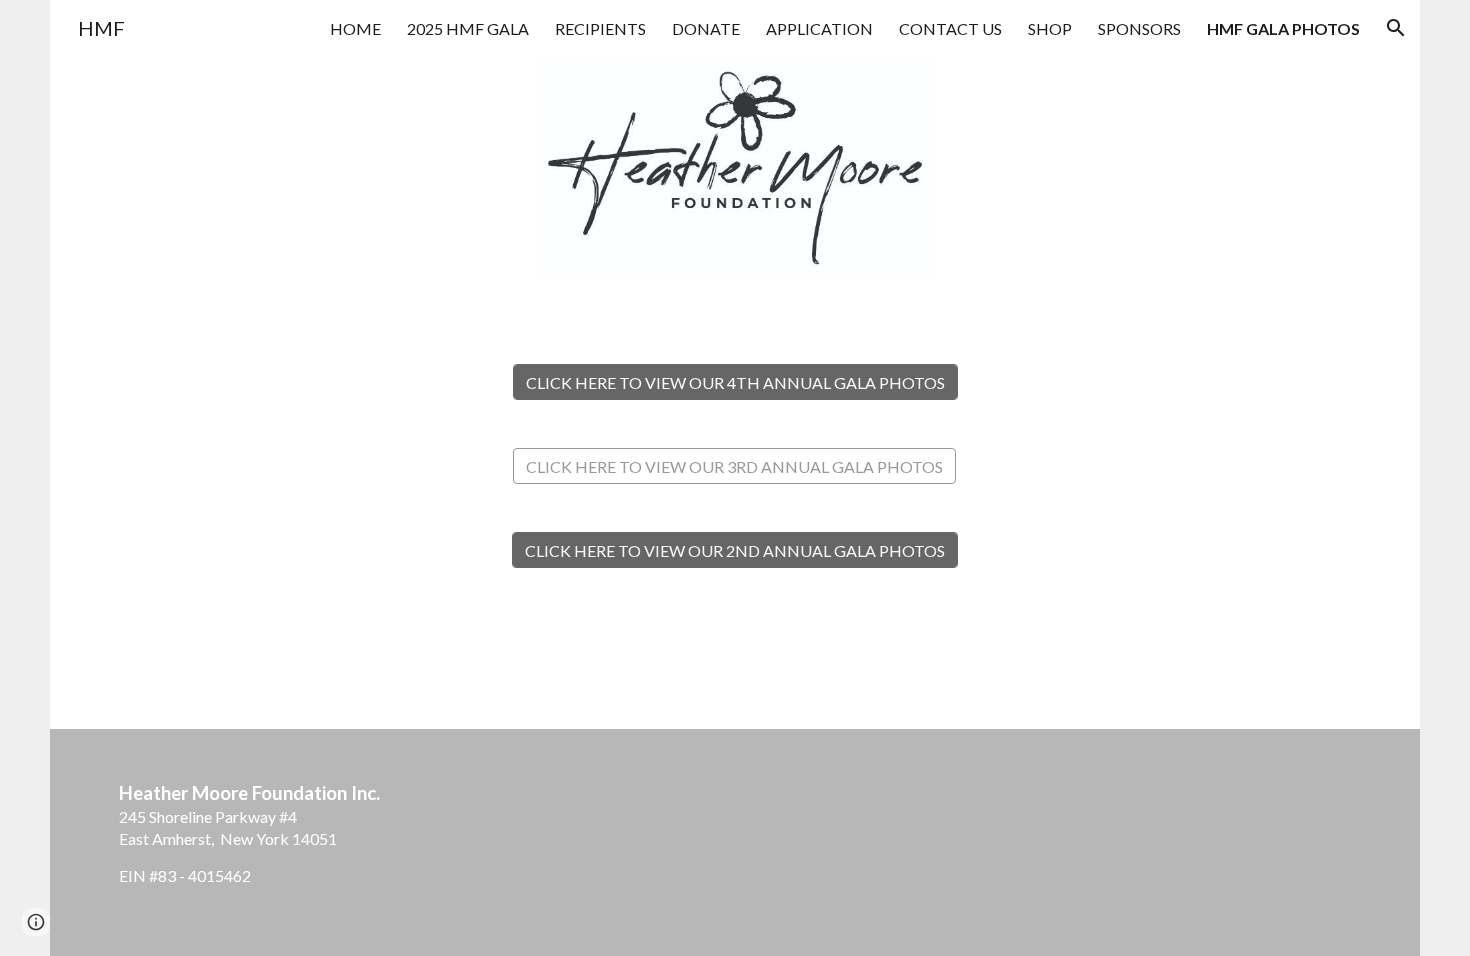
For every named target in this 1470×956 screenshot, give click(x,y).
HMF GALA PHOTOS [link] (1283, 28)
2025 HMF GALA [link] (468, 28)
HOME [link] (355, 28)
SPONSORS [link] (1139, 28)
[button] (1396, 28)
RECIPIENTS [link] (600, 28)
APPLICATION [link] (819, 28)
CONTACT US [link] (950, 28)
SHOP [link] (1050, 28)
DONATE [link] (706, 28)
